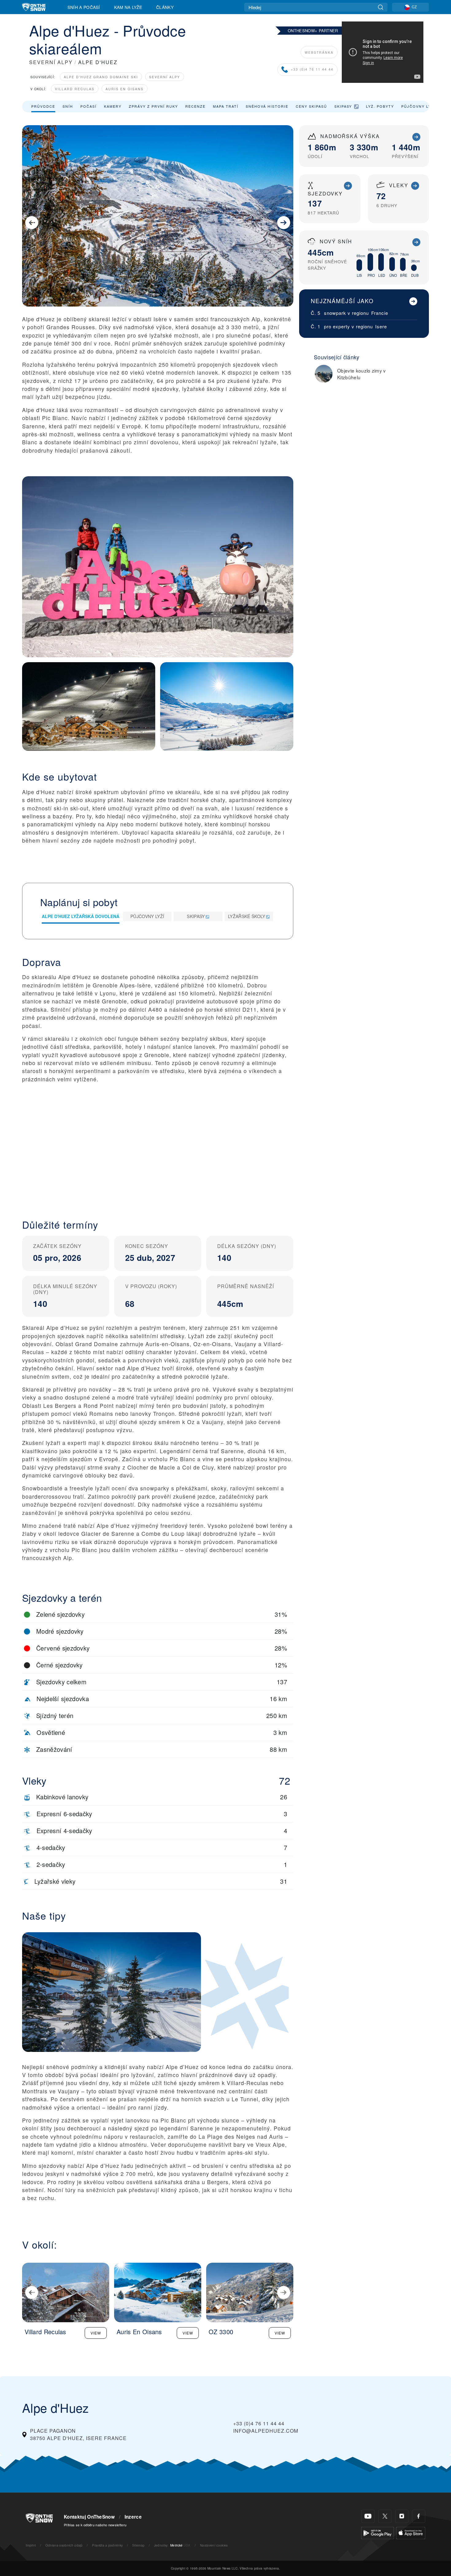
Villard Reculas (75, 89)
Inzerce (133, 2517)
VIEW (96, 2333)
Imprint (31, 2545)
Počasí (89, 106)
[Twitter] (385, 2516)
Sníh (68, 106)
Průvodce (43, 106)
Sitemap (138, 2545)
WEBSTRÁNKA (319, 52)
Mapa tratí (226, 106)
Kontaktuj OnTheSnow (89, 2517)
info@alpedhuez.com (266, 2431)
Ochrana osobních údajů (64, 2545)
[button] (158, 1159)
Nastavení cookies (214, 2545)
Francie (380, 313)
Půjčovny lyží (418, 106)
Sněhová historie (267, 106)
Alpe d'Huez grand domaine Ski (101, 77)
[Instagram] (402, 2516)
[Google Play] (378, 2532)
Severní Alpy (165, 77)
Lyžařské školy (247, 916)
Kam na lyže (128, 7)
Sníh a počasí (84, 7)
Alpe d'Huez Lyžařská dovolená (81, 916)
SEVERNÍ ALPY (51, 62)
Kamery (113, 106)
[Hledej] (381, 7)
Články (165, 7)
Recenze (195, 106)
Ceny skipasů (311, 106)
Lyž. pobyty (380, 106)
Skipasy (343, 106)
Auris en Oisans (125, 89)
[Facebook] (419, 2516)
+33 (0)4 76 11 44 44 (312, 70)
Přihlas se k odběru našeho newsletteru (95, 2525)
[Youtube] (368, 2516)
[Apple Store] (411, 2532)
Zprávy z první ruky (153, 106)
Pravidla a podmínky (107, 2545)
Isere (381, 326)
